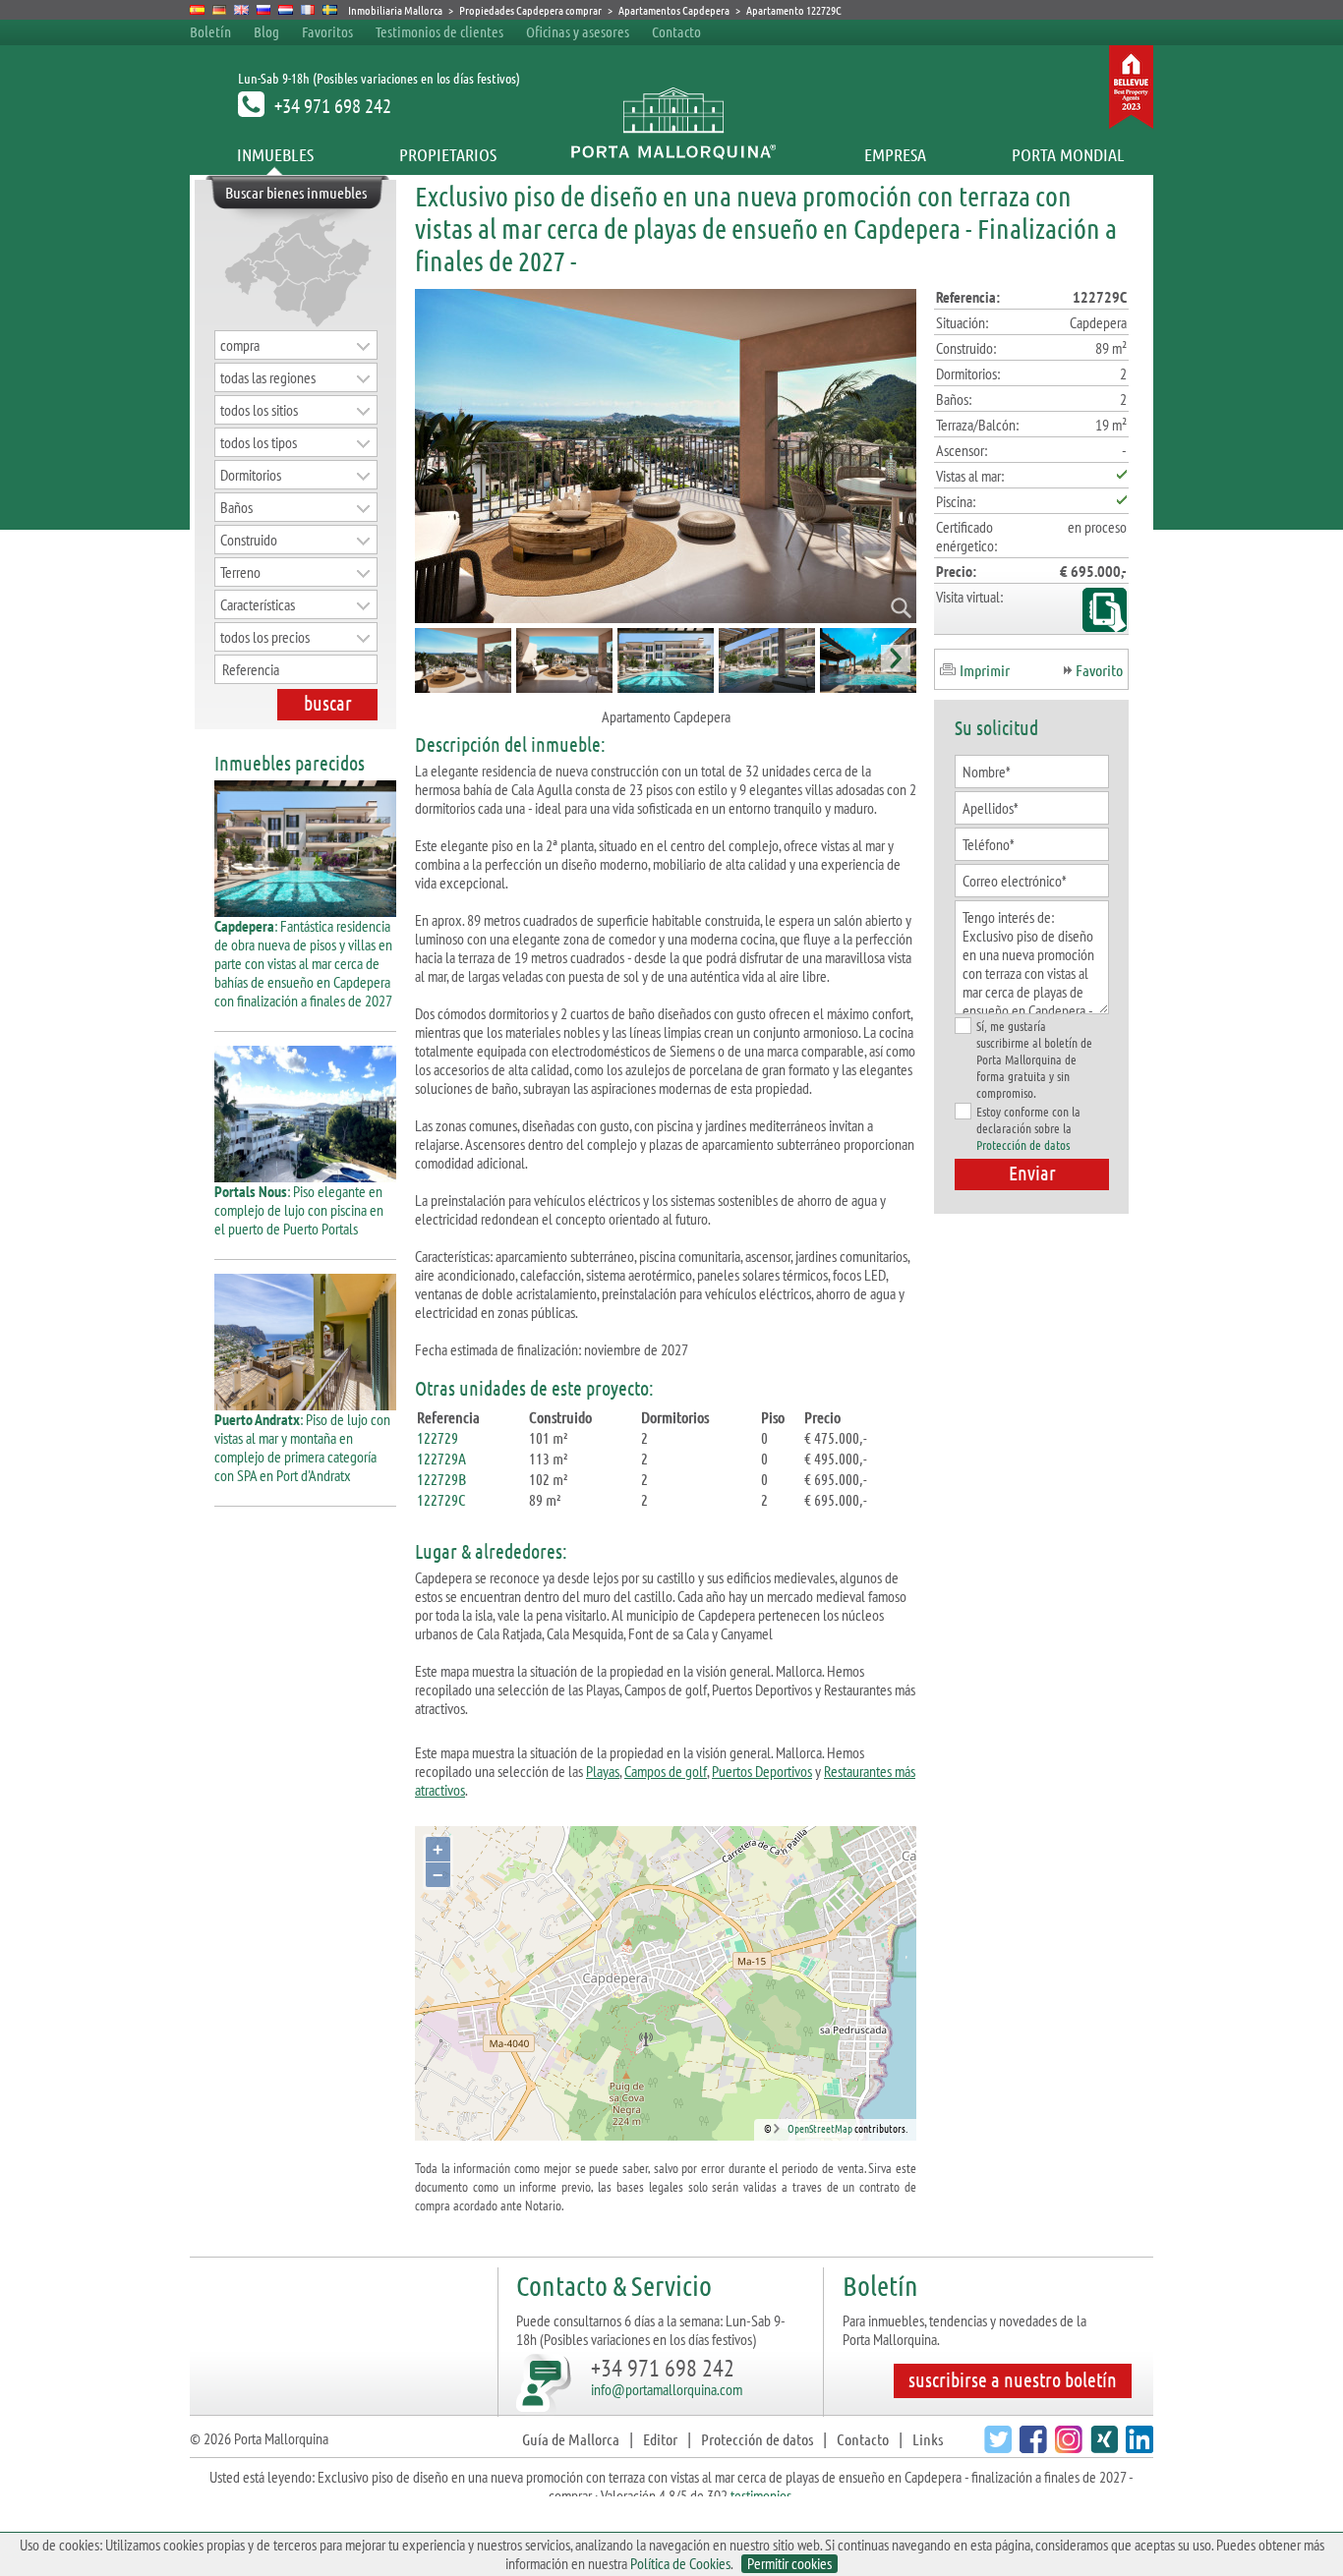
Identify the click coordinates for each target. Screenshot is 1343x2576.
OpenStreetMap (820, 2128)
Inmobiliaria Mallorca (395, 10)
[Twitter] (995, 2447)
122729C (441, 1499)
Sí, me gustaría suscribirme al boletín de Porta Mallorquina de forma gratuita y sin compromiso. (1034, 1059)
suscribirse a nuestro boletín (1013, 2379)
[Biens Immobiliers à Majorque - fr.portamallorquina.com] (308, 10)
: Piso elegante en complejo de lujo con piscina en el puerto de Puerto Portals (299, 1210)
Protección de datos (1023, 1145)
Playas (603, 1771)
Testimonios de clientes (439, 31)
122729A (441, 1458)
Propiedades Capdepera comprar (530, 10)
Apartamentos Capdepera (674, 10)
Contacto (676, 31)
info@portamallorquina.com (667, 2389)
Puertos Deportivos (762, 1771)
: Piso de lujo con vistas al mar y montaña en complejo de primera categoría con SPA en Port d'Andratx (302, 1447)
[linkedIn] (1137, 2447)
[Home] (672, 154)
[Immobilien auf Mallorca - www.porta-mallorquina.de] (220, 10)
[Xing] (1102, 2447)
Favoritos (327, 31)
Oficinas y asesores (578, 31)
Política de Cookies (680, 2563)
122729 (438, 1437)
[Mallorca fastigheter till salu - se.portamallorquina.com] (330, 10)
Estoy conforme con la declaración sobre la (1028, 1128)
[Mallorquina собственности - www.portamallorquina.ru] (264, 10)
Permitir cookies (789, 2564)
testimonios (761, 2495)
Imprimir (985, 670)
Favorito (1099, 670)
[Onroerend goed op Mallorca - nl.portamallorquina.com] (286, 10)
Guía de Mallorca (571, 2439)
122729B (441, 1479)
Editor (660, 2439)
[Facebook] (1031, 2447)
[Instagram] (1066, 2447)
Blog (266, 31)
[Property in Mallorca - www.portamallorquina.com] (241, 10)
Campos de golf (666, 1771)
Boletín (210, 31)
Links (928, 2439)
